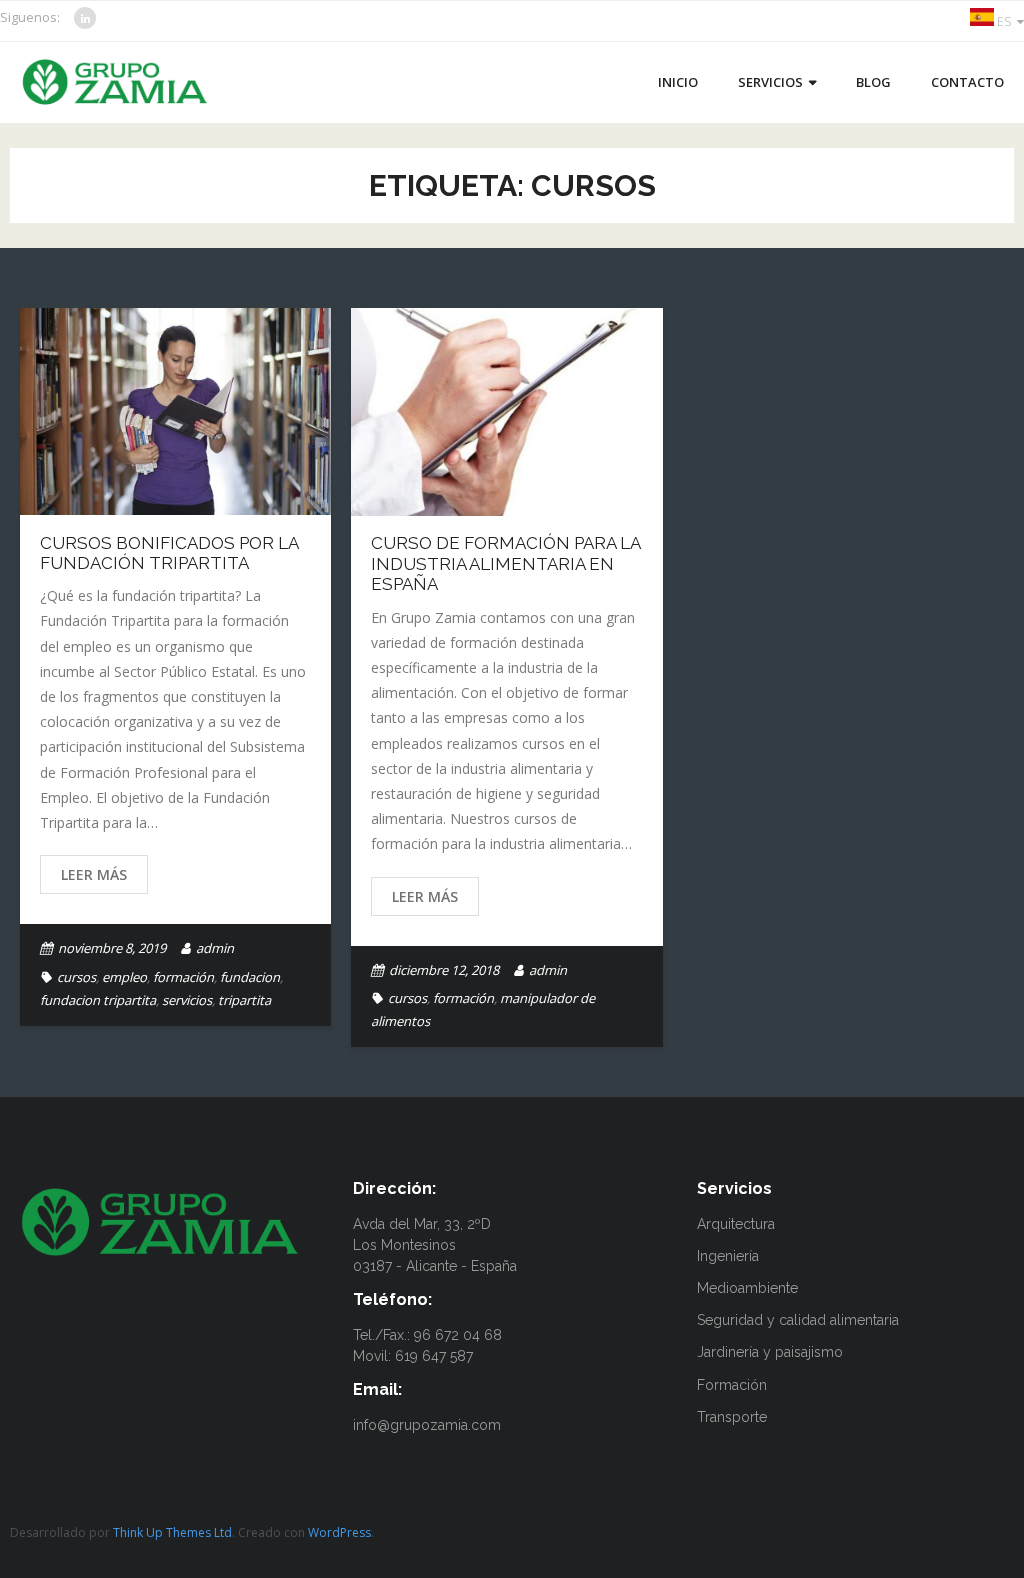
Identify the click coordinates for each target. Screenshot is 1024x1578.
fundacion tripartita (98, 1000)
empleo (124, 977)
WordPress (339, 1532)
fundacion (250, 977)
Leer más (94, 874)
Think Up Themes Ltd (172, 1532)
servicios (187, 1000)
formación (183, 977)
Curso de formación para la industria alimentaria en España (505, 563)
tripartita (244, 1000)
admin (215, 948)
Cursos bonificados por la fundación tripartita (169, 553)
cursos (76, 977)
